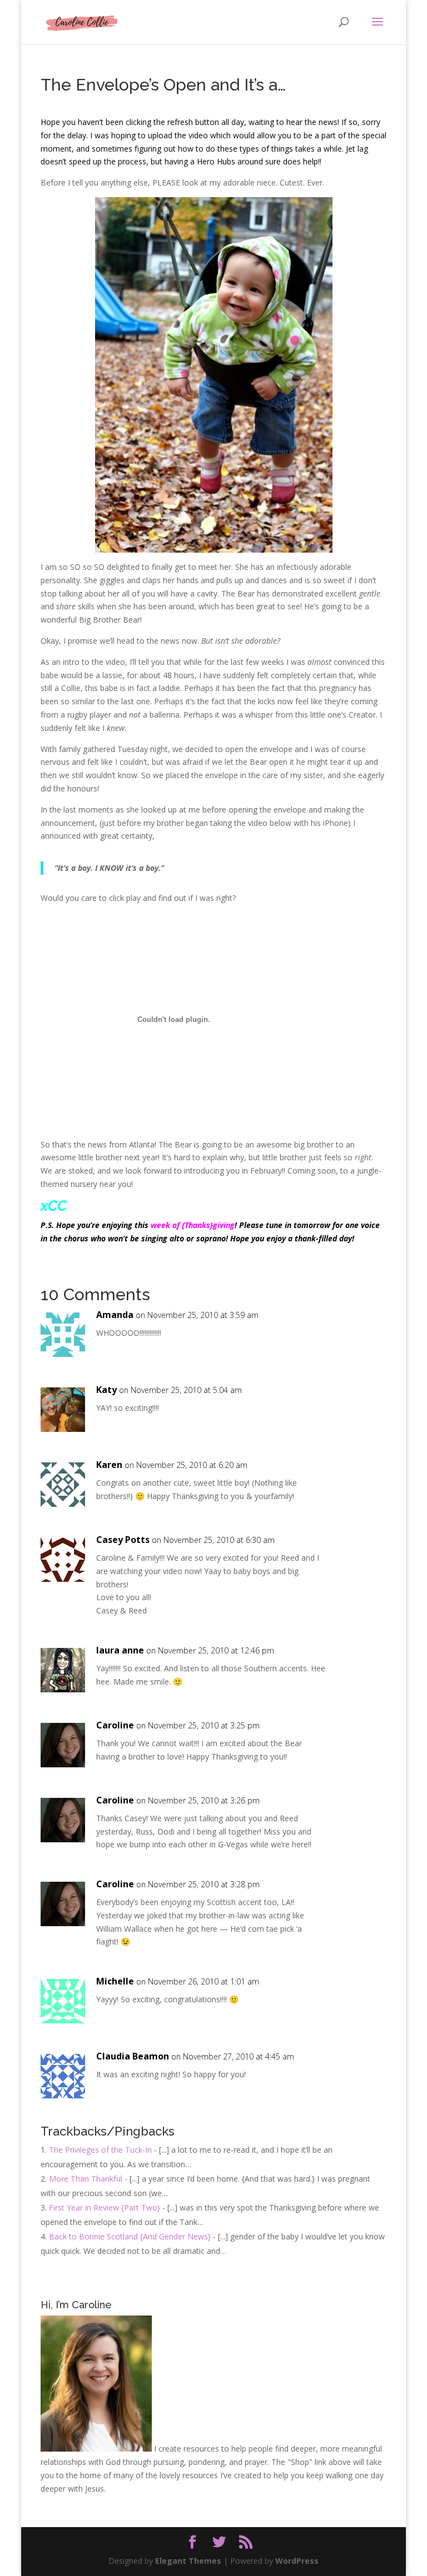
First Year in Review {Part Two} (105, 2207)
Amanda (115, 1315)
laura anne (120, 1650)
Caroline (115, 1725)
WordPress (297, 2561)
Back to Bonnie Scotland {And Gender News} (130, 2236)
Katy (106, 1390)
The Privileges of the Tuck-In (100, 2150)
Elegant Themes (188, 2561)
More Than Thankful (86, 2179)
